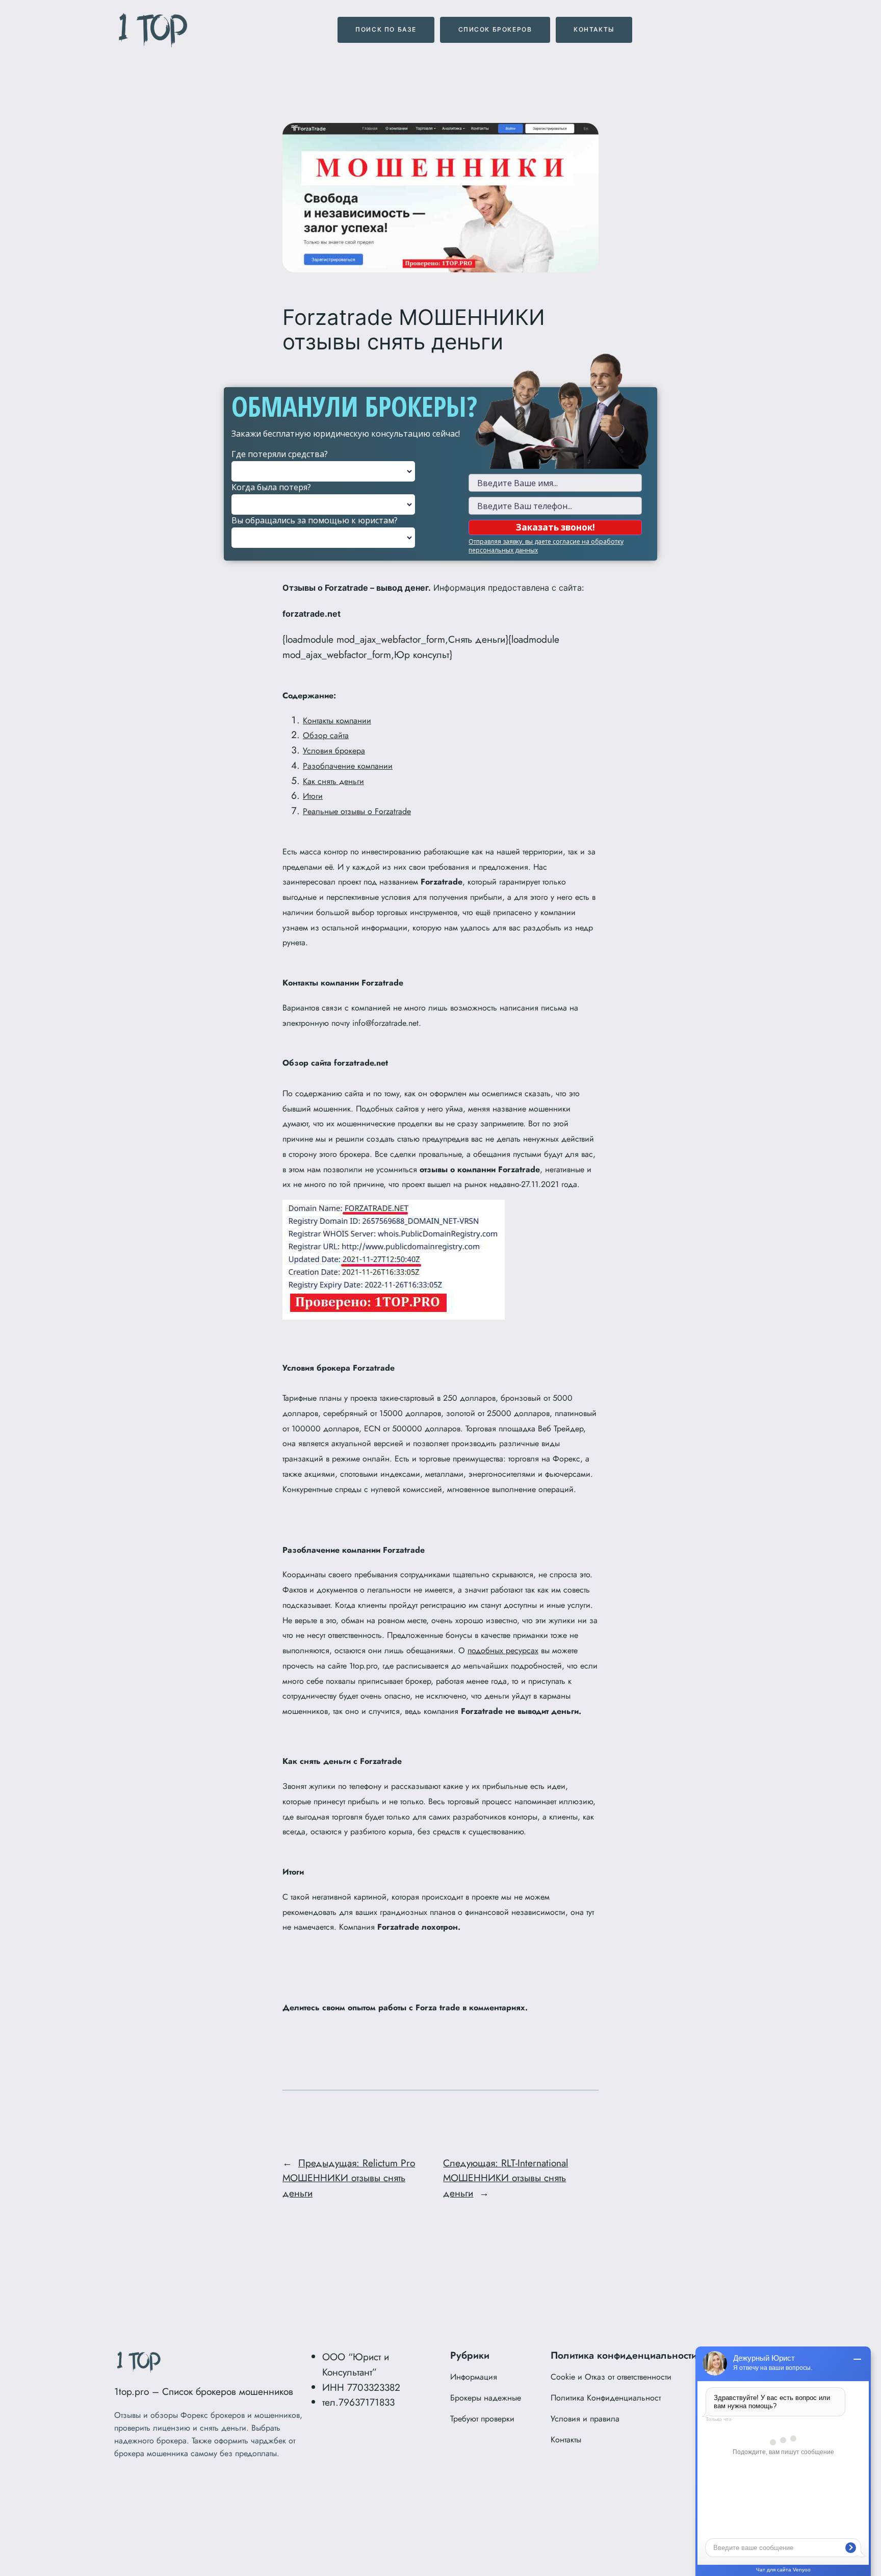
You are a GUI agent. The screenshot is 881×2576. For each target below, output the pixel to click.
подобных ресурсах (503, 1650)
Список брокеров (495, 29)
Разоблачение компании (348, 766)
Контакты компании (337, 721)
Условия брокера (334, 751)
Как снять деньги (333, 781)
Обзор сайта (326, 735)
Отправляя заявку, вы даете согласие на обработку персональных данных (546, 546)
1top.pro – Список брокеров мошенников (204, 2391)
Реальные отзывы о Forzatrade (357, 811)
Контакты (594, 29)
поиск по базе (386, 29)
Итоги (313, 796)
